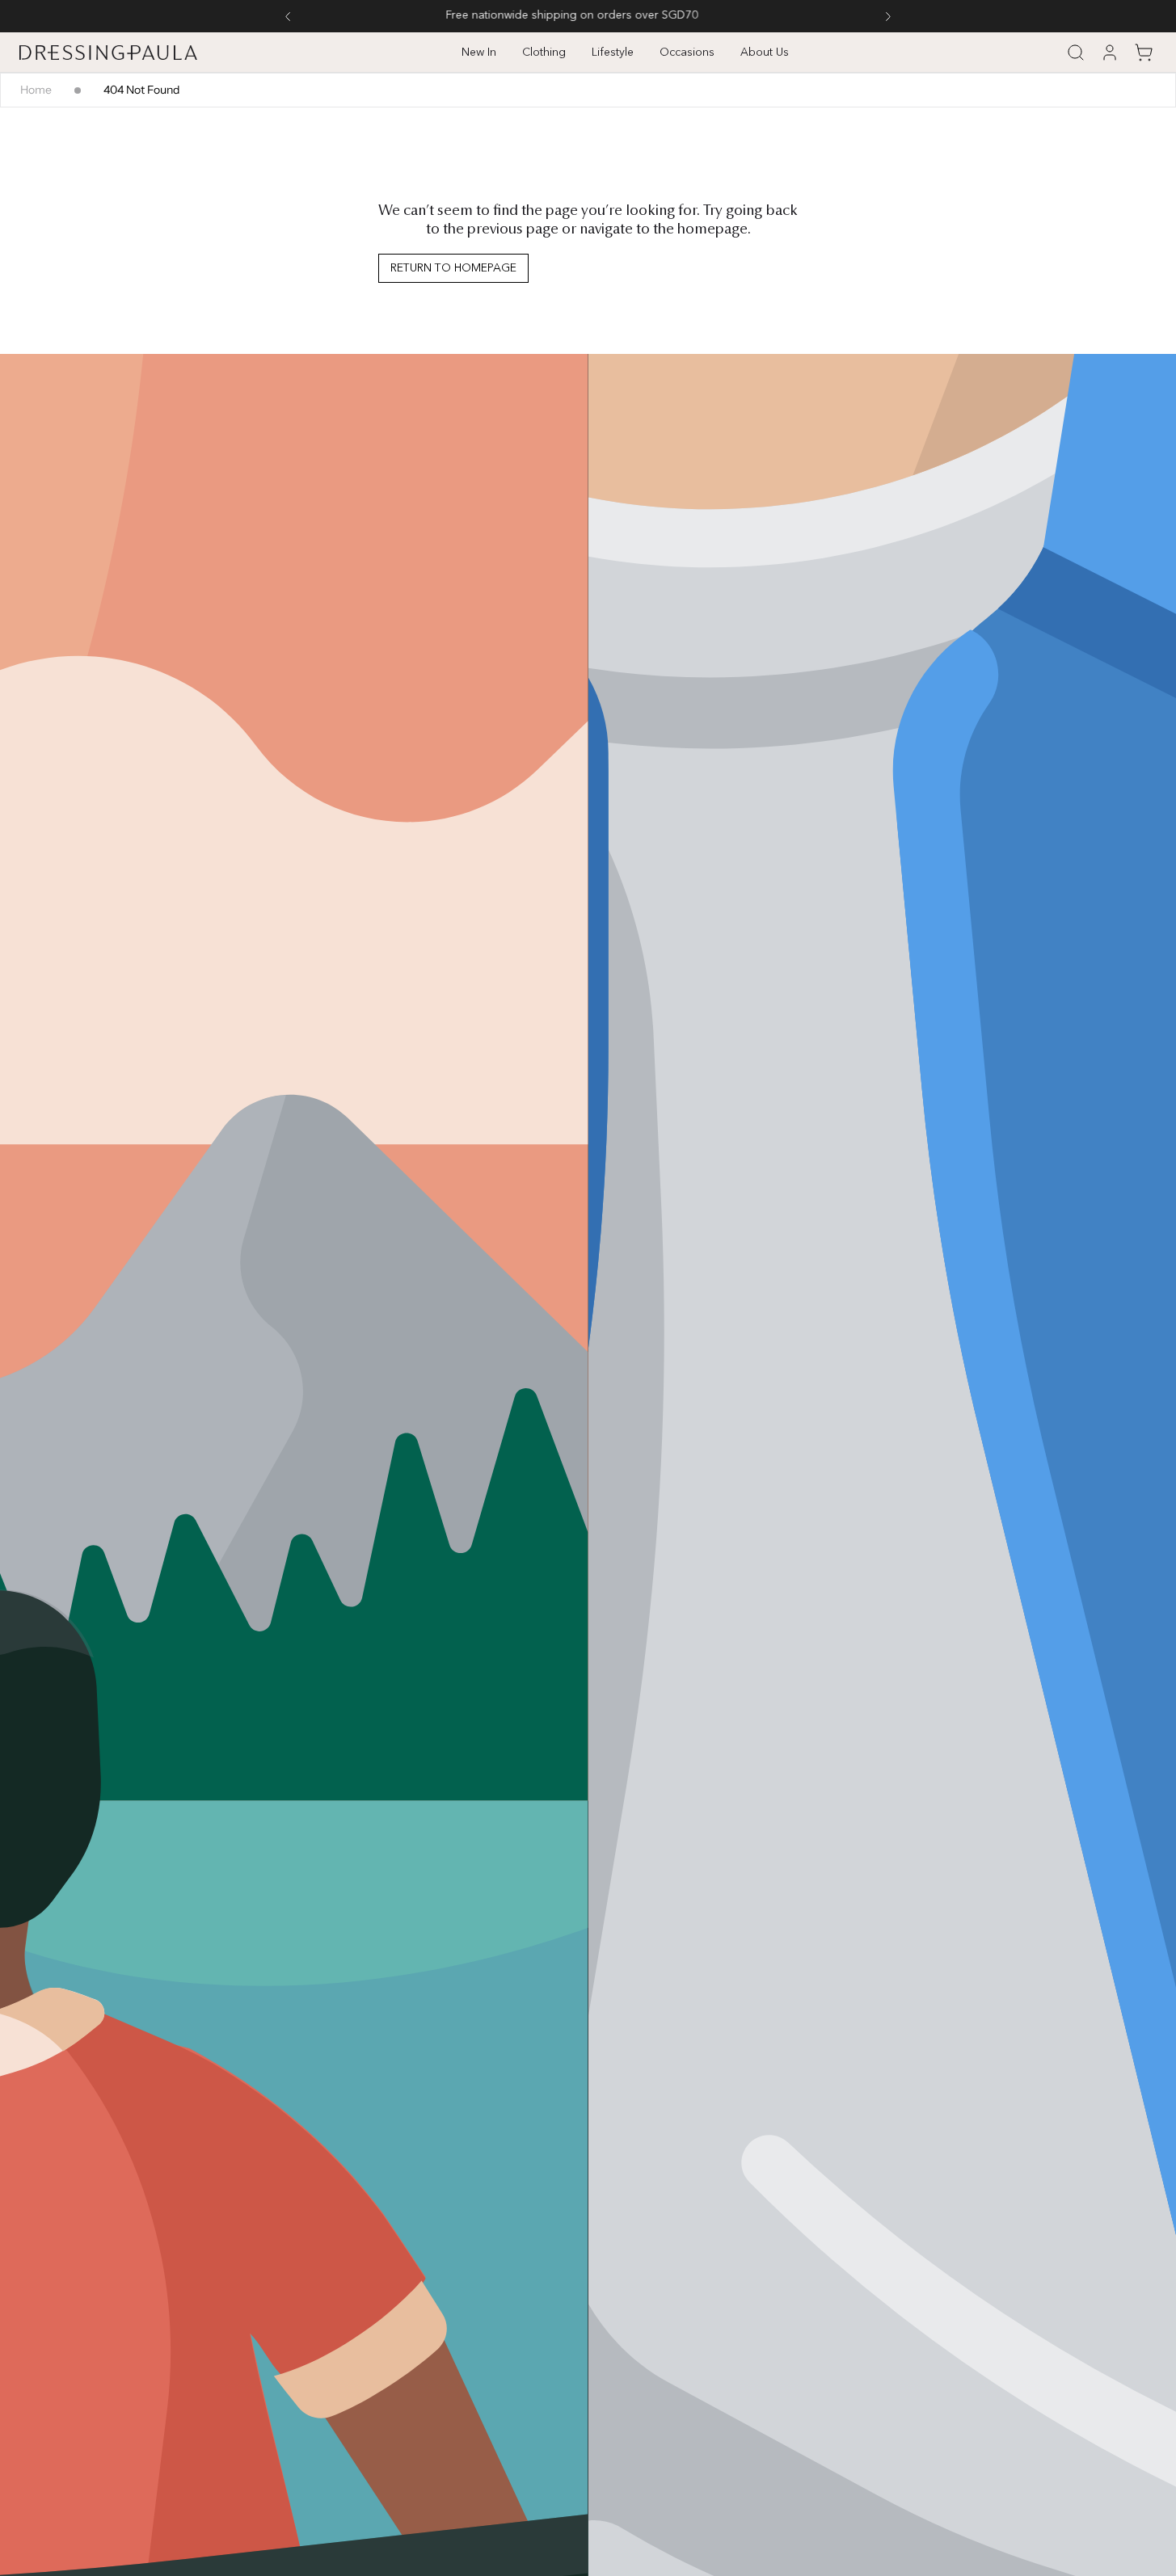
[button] (1076, 53)
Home (36, 90)
